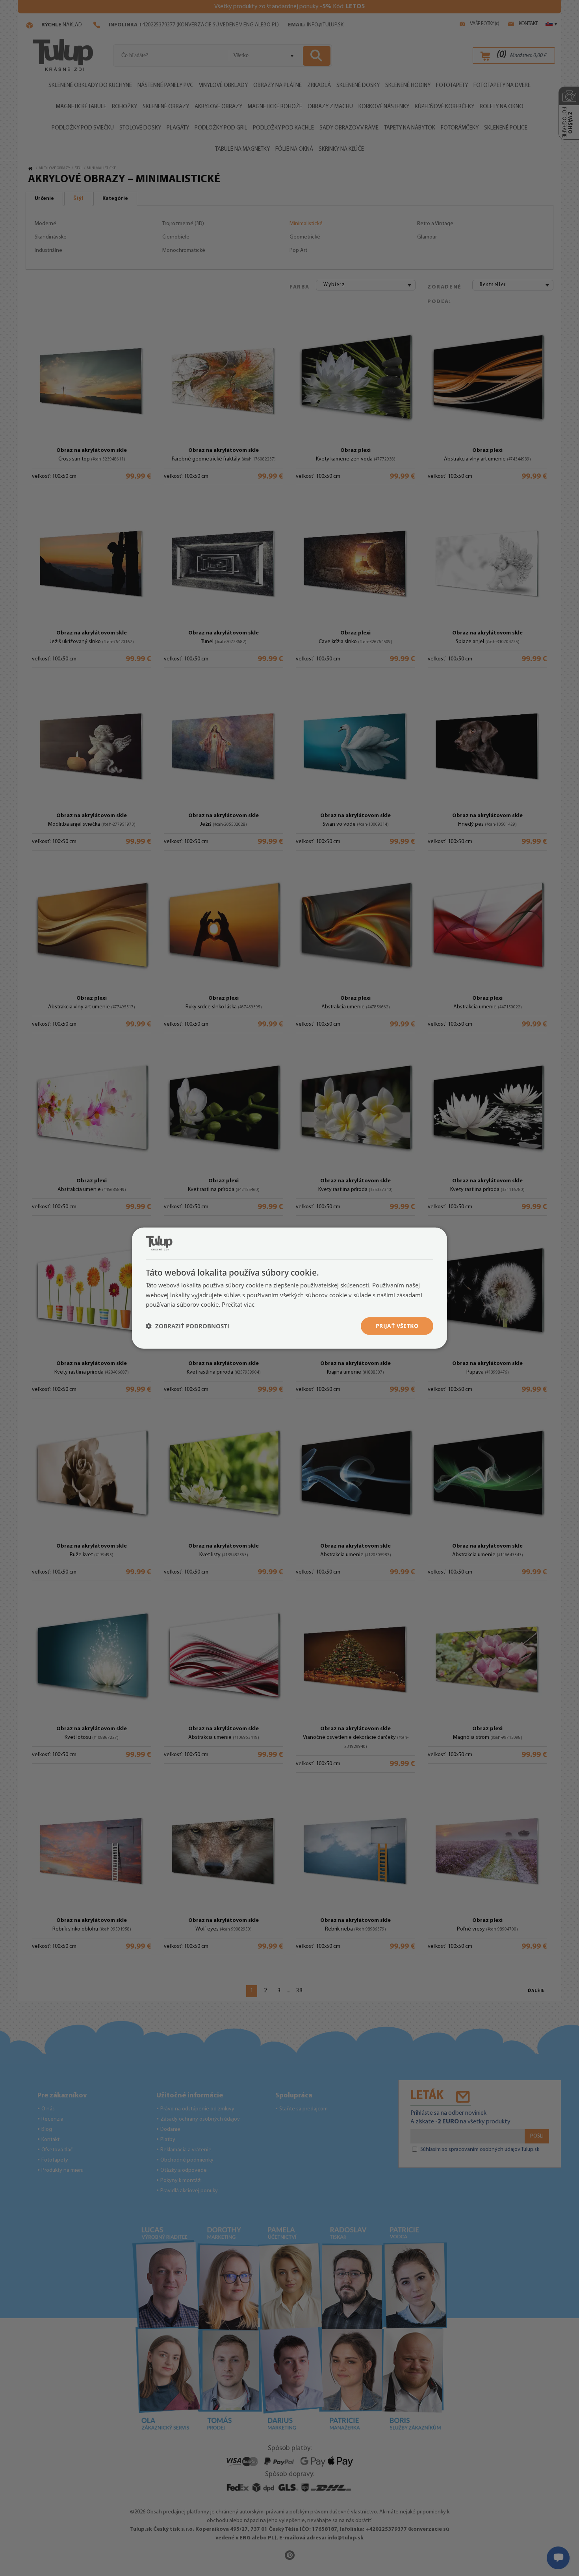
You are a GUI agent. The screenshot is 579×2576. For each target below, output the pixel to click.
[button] (187, 1326)
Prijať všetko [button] (397, 1326)
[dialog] (289, 1288)
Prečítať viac (238, 1304)
